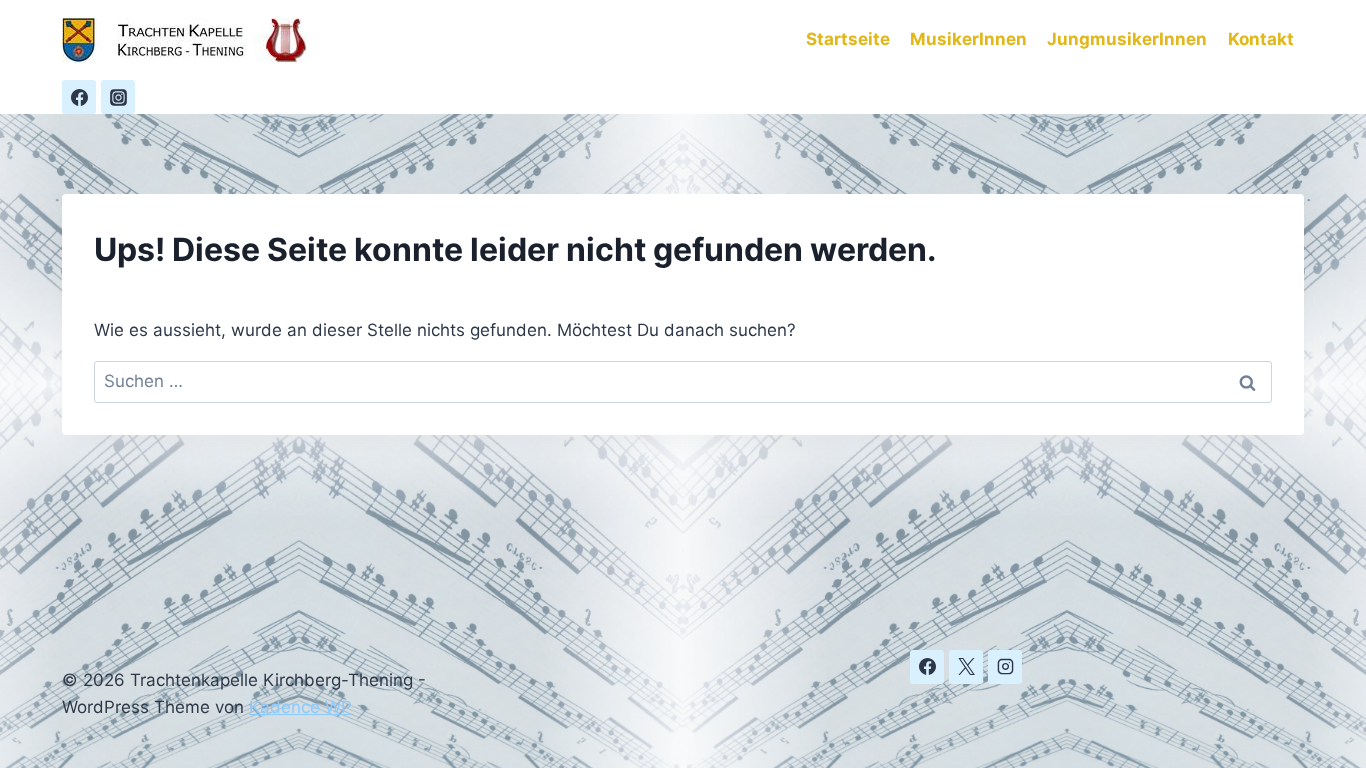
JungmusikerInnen (1127, 39)
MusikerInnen (968, 39)
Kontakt (1261, 39)
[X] (966, 667)
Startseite (848, 39)
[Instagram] (118, 97)
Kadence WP (300, 707)
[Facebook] (79, 97)
